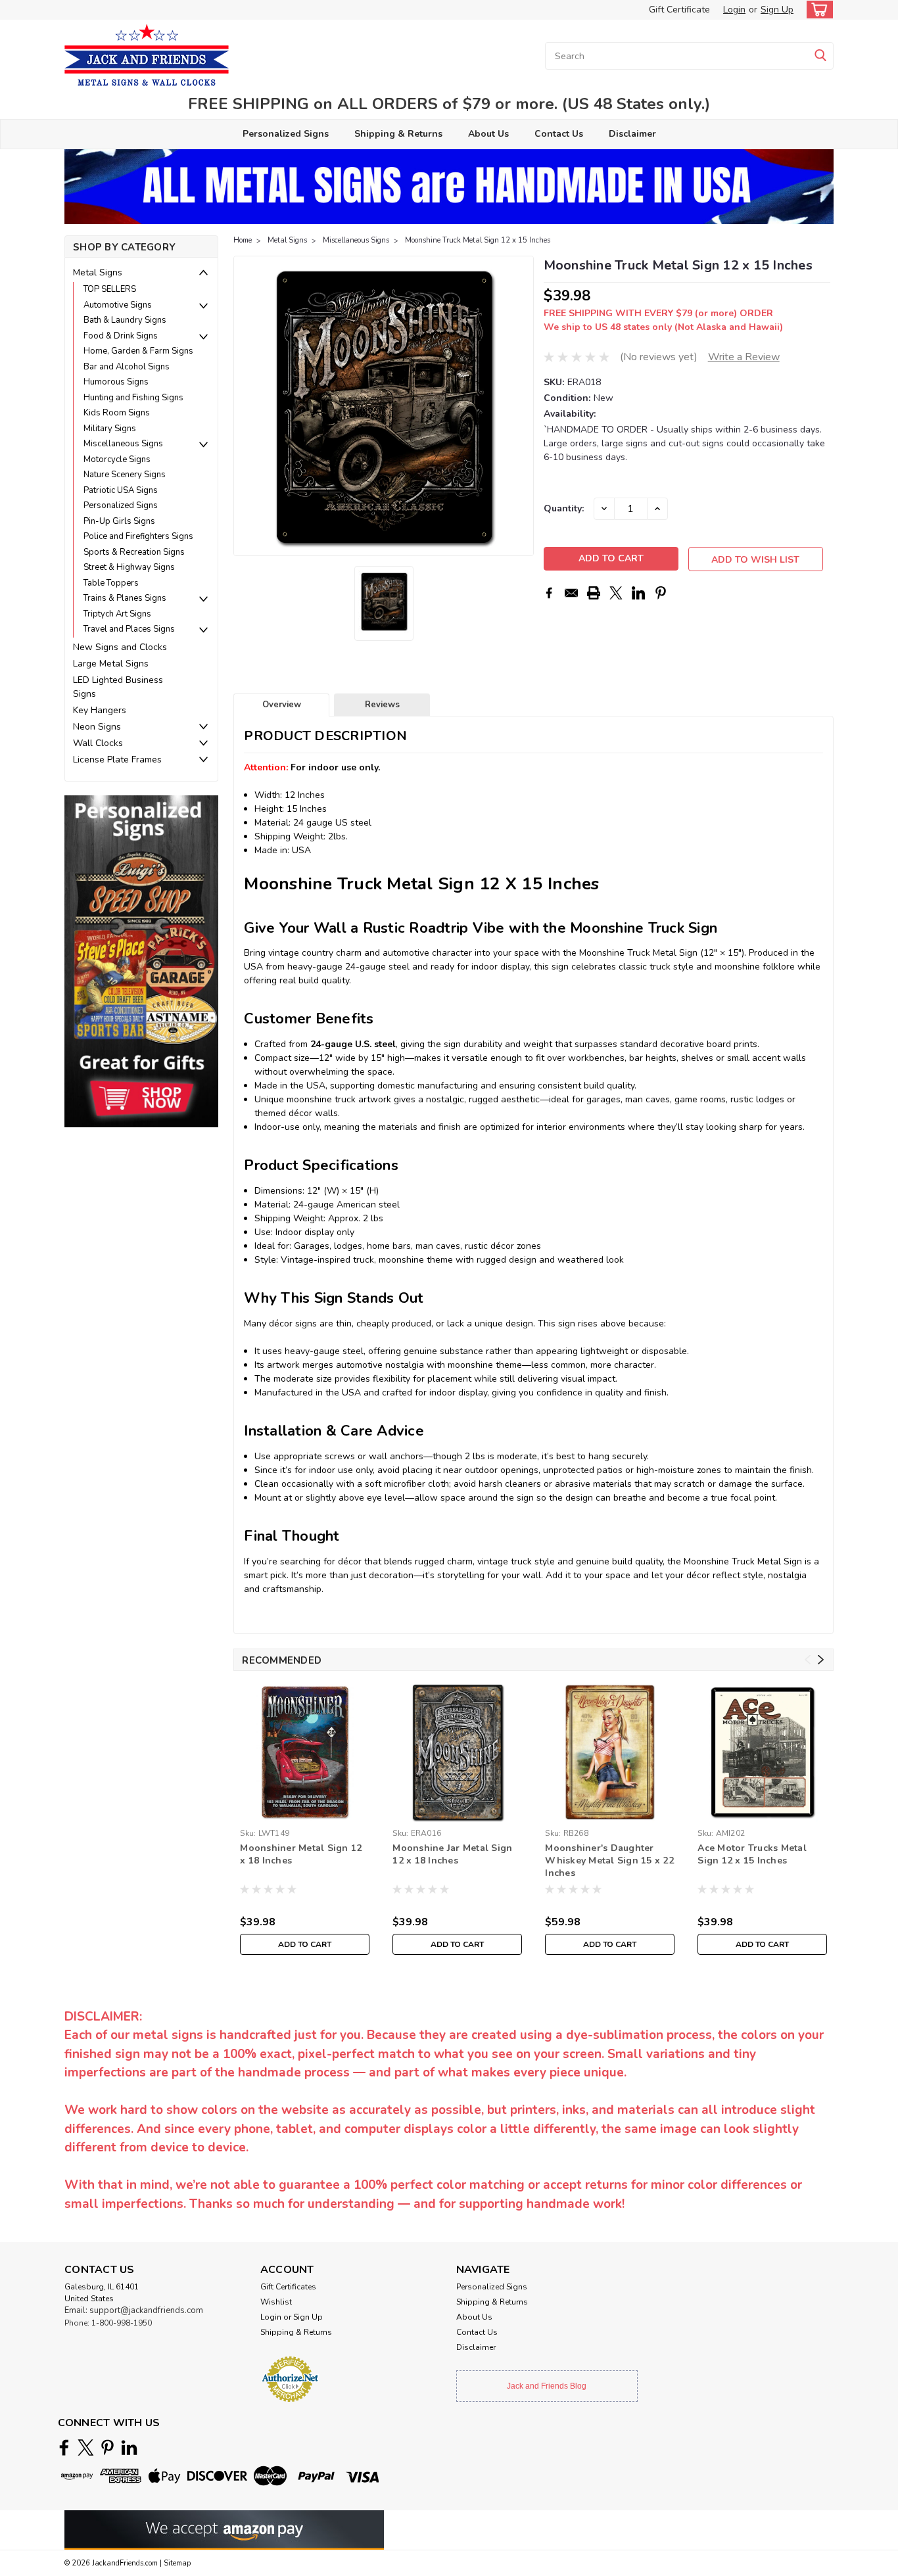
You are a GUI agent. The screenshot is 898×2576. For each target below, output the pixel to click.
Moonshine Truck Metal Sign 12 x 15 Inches (478, 240)
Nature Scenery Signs (125, 475)
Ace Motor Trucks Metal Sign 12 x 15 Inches (752, 1854)
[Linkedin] (638, 593)
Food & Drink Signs (121, 336)
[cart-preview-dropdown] (817, 10)
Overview (282, 705)
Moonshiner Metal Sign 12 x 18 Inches (301, 1854)
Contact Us (559, 134)
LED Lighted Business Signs (118, 687)
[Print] (594, 593)
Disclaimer (632, 134)
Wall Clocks (98, 743)
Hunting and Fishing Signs (133, 398)
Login (734, 10)
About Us (488, 134)
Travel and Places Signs (129, 629)
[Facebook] (549, 593)
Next (522, 406)
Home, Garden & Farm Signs (138, 351)
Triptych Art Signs (117, 614)
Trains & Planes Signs (125, 598)
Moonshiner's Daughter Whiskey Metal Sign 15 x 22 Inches (609, 1861)
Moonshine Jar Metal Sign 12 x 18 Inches (452, 1854)
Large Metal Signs (111, 664)
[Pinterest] (661, 593)
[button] (141, 961)
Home (243, 240)
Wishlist (276, 2302)
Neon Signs (97, 727)
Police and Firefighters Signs (138, 536)
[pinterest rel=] (107, 2447)
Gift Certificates (288, 2287)
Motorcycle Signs (117, 459)
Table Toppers (111, 583)
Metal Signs (98, 272)
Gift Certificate (679, 10)
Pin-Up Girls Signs (119, 521)
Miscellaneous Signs (123, 444)
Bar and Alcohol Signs (127, 367)
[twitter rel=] (86, 2447)
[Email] (571, 593)
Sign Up (777, 10)
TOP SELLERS (110, 289)
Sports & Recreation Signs (134, 552)
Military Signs (110, 429)
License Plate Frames (117, 760)
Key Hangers (100, 710)
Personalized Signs (286, 134)
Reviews (382, 705)
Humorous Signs (116, 382)
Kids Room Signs (117, 413)
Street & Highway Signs (129, 567)
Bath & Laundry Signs (125, 320)
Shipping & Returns (398, 134)
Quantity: (564, 508)
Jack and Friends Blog (547, 2386)
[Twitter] (616, 593)
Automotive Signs (118, 305)
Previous (245, 406)
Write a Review (744, 357)
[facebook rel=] (64, 2447)
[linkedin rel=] (129, 2447)
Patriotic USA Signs (121, 490)
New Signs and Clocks (120, 647)
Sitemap (177, 2563)
